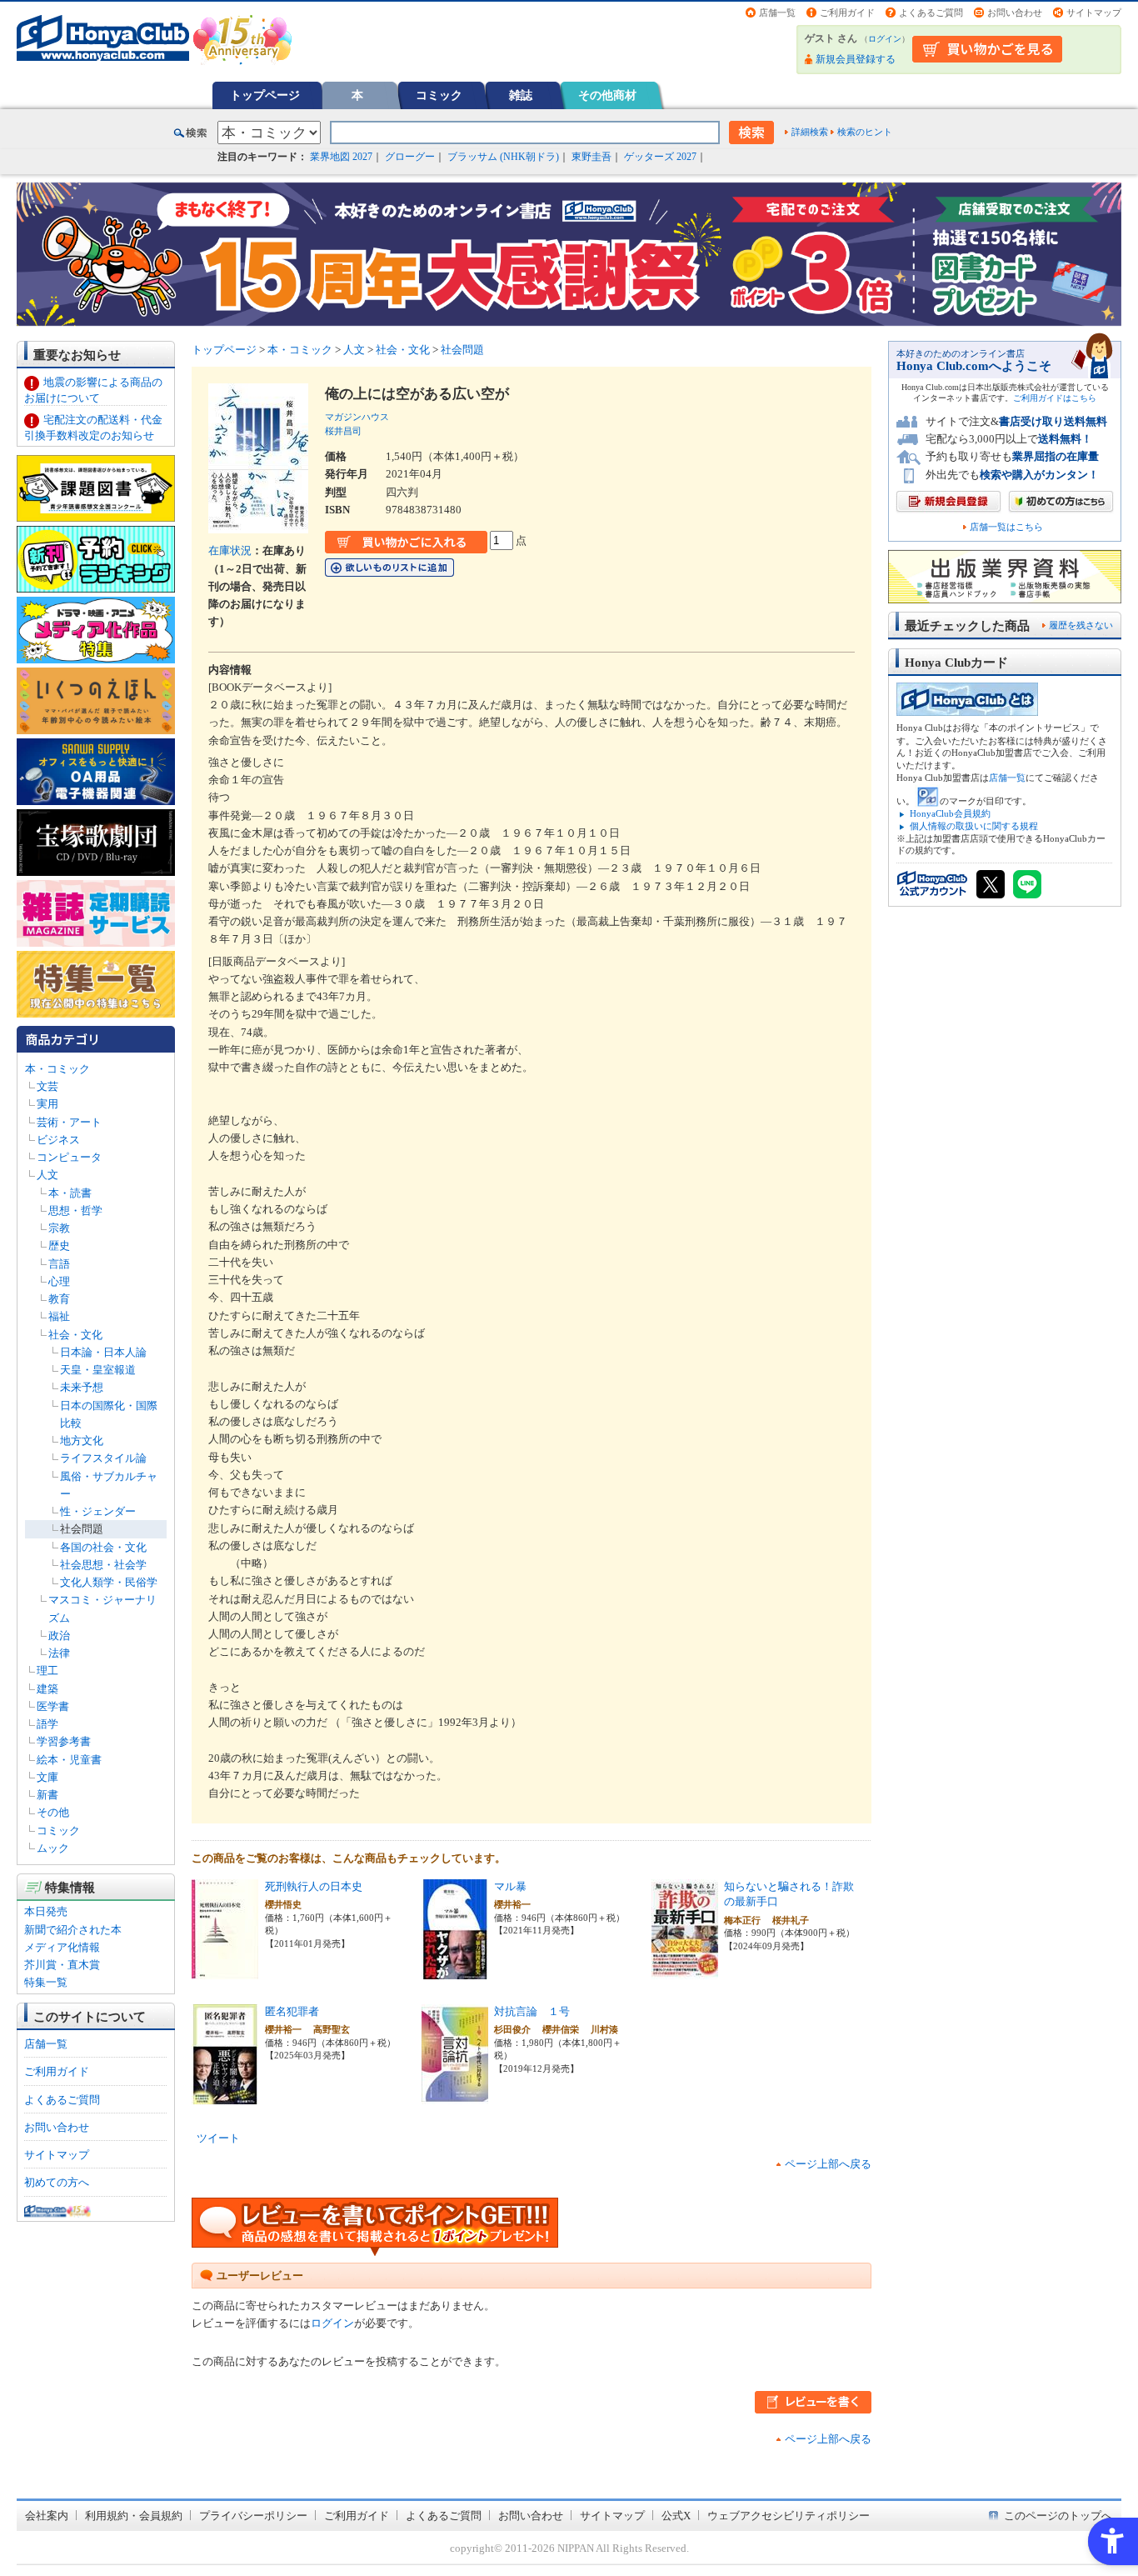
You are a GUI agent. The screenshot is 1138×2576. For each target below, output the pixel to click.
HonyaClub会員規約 (950, 813)
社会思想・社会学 (103, 1565)
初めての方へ (57, 2182)
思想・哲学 (75, 1210)
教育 (59, 1299)
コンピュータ (69, 1157)
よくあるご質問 (931, 13)
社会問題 (82, 1529)
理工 (47, 1671)
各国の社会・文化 (103, 1547)
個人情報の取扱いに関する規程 (974, 826)
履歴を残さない (1081, 625)
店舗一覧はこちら (1006, 527)
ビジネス (58, 1140)
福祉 (59, 1316)
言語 (59, 1264)
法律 (59, 1653)
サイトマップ (1094, 13)
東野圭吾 (591, 157)
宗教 (59, 1228)
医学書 (53, 1706)
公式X (676, 2516)
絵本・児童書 (69, 1760)
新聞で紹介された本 (73, 1930)
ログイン (885, 39)
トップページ (265, 95)
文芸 (47, 1086)
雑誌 (521, 95)
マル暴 (510, 1886)
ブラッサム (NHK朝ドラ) (503, 157)
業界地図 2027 (341, 157)
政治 (59, 1636)
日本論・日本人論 (103, 1352)
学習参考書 (64, 1741)
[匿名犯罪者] (225, 2096)
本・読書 (70, 1193)
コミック (439, 95)
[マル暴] (455, 1971)
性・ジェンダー (98, 1511)
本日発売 (46, 1911)
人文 (47, 1175)
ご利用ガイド (847, 13)
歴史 (59, 1245)
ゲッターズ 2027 (660, 157)
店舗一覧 (777, 13)
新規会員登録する (856, 59)
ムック (53, 1848)
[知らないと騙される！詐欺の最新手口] (685, 1971)
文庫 (47, 1777)
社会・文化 (75, 1335)
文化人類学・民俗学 (109, 1582)
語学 (47, 1724)
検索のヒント (865, 132)
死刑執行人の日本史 (314, 1886)
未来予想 (82, 1387)
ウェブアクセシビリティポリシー (789, 2516)
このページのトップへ (1058, 2516)
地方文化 (82, 1441)
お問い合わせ (1015, 13)
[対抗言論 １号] (455, 2096)
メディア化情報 (62, 1947)
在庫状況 (230, 550)
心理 (59, 1281)
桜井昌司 (343, 431)
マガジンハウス (357, 417)
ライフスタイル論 (103, 1458)
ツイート (218, 2138)
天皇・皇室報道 (98, 1370)
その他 (53, 1812)
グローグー (410, 157)
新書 (47, 1795)
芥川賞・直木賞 (62, 1965)
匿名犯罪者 (292, 2011)
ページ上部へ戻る (828, 2164)
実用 (47, 1104)
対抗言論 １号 (532, 2011)
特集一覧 (46, 1982)
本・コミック (57, 1069)
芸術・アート (69, 1122)
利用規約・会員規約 (134, 2516)
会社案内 (47, 2516)
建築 (47, 1689)
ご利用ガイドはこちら (1055, 398)
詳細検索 (810, 132)
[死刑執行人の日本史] (225, 1971)
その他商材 (607, 95)
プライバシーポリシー (253, 2516)
